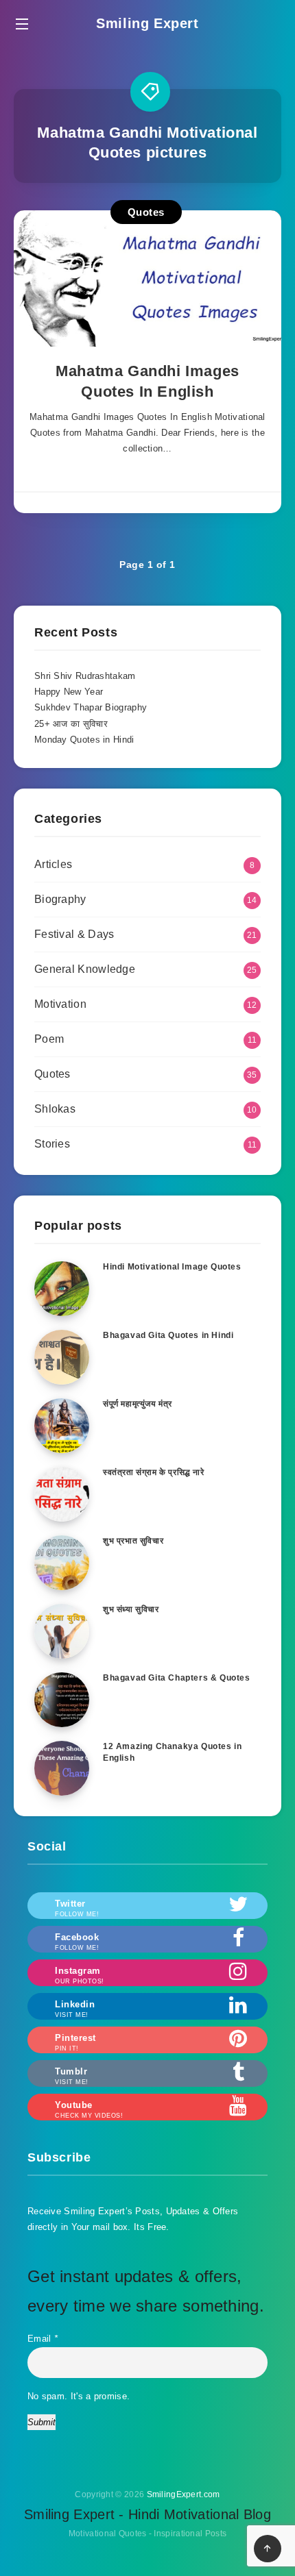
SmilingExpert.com (184, 2494)
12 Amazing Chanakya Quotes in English (172, 1752)
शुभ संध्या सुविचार (131, 1609)
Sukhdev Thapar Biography (91, 707)
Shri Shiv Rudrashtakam (85, 676)
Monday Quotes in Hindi (84, 740)
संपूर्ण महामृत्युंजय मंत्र (138, 1404)
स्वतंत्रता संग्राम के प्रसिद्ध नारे (154, 1472)
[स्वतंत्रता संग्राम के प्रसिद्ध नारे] (62, 1494)
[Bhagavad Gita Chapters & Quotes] (62, 1700)
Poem (49, 1039)
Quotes (146, 212)
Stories (52, 1144)
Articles (53, 864)
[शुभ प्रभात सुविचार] (62, 1563)
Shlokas (55, 1109)
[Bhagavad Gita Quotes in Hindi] (62, 1357)
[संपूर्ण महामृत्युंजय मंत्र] (62, 1426)
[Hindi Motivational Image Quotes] (62, 1289)
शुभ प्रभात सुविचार (133, 1541)
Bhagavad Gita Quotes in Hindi (168, 1335)
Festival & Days (74, 934)
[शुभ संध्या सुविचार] (62, 1631)
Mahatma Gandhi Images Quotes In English (147, 381)
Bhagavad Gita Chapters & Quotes (177, 1678)
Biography (60, 899)
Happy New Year (69, 692)
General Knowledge (85, 969)
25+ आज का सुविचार (71, 724)
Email (43, 2339)
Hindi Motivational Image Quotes (172, 1267)
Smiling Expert (147, 23)
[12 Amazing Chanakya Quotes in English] (62, 1768)
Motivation (60, 1004)
